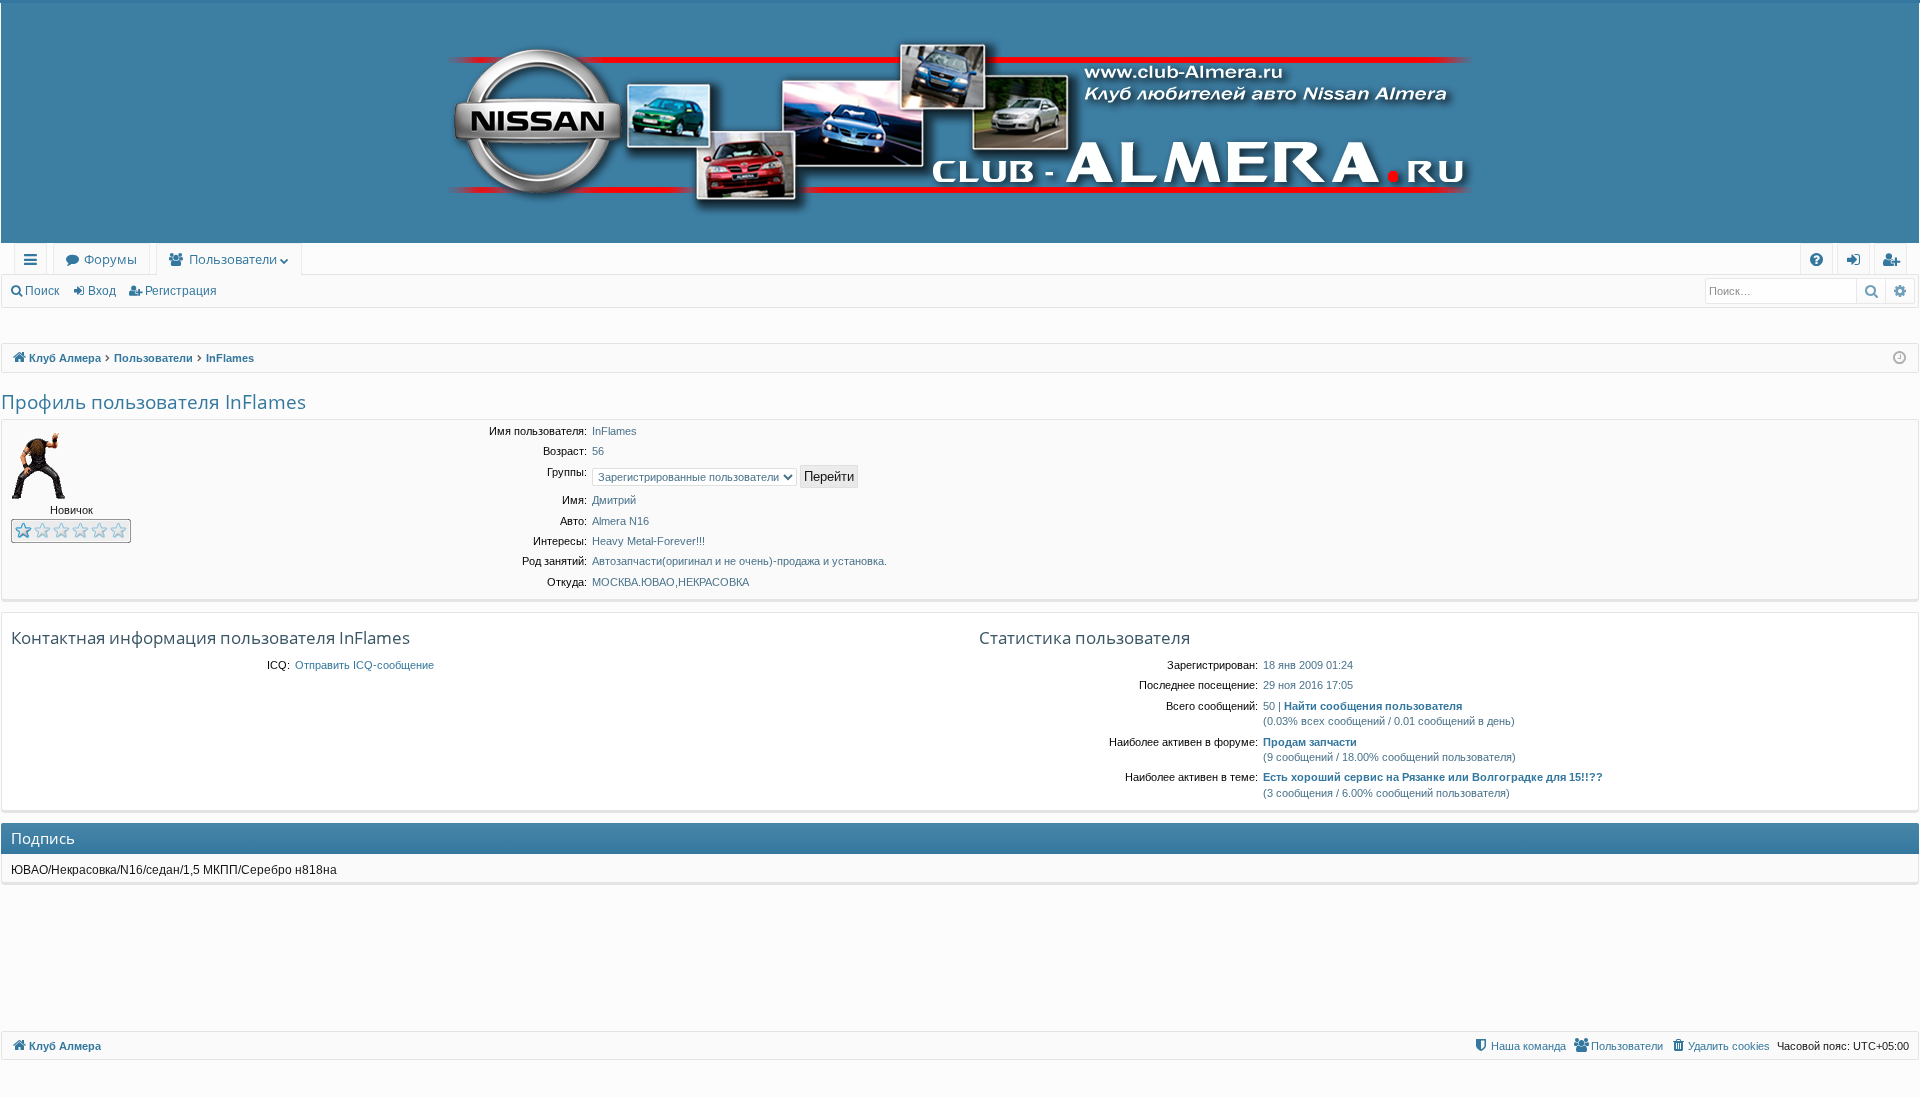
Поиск (42, 291)
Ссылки (34, 262)
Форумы (110, 259)
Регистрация (181, 291)
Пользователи (233, 259)
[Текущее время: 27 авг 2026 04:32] (1899, 358)
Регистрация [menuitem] (1894, 262)
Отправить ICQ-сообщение (364, 665)
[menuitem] (1816, 259)
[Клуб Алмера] (960, 123)
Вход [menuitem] (1857, 262)
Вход (102, 291)
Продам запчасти (1310, 742)
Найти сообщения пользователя (1373, 706)
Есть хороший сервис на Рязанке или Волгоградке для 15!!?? (1433, 777)
